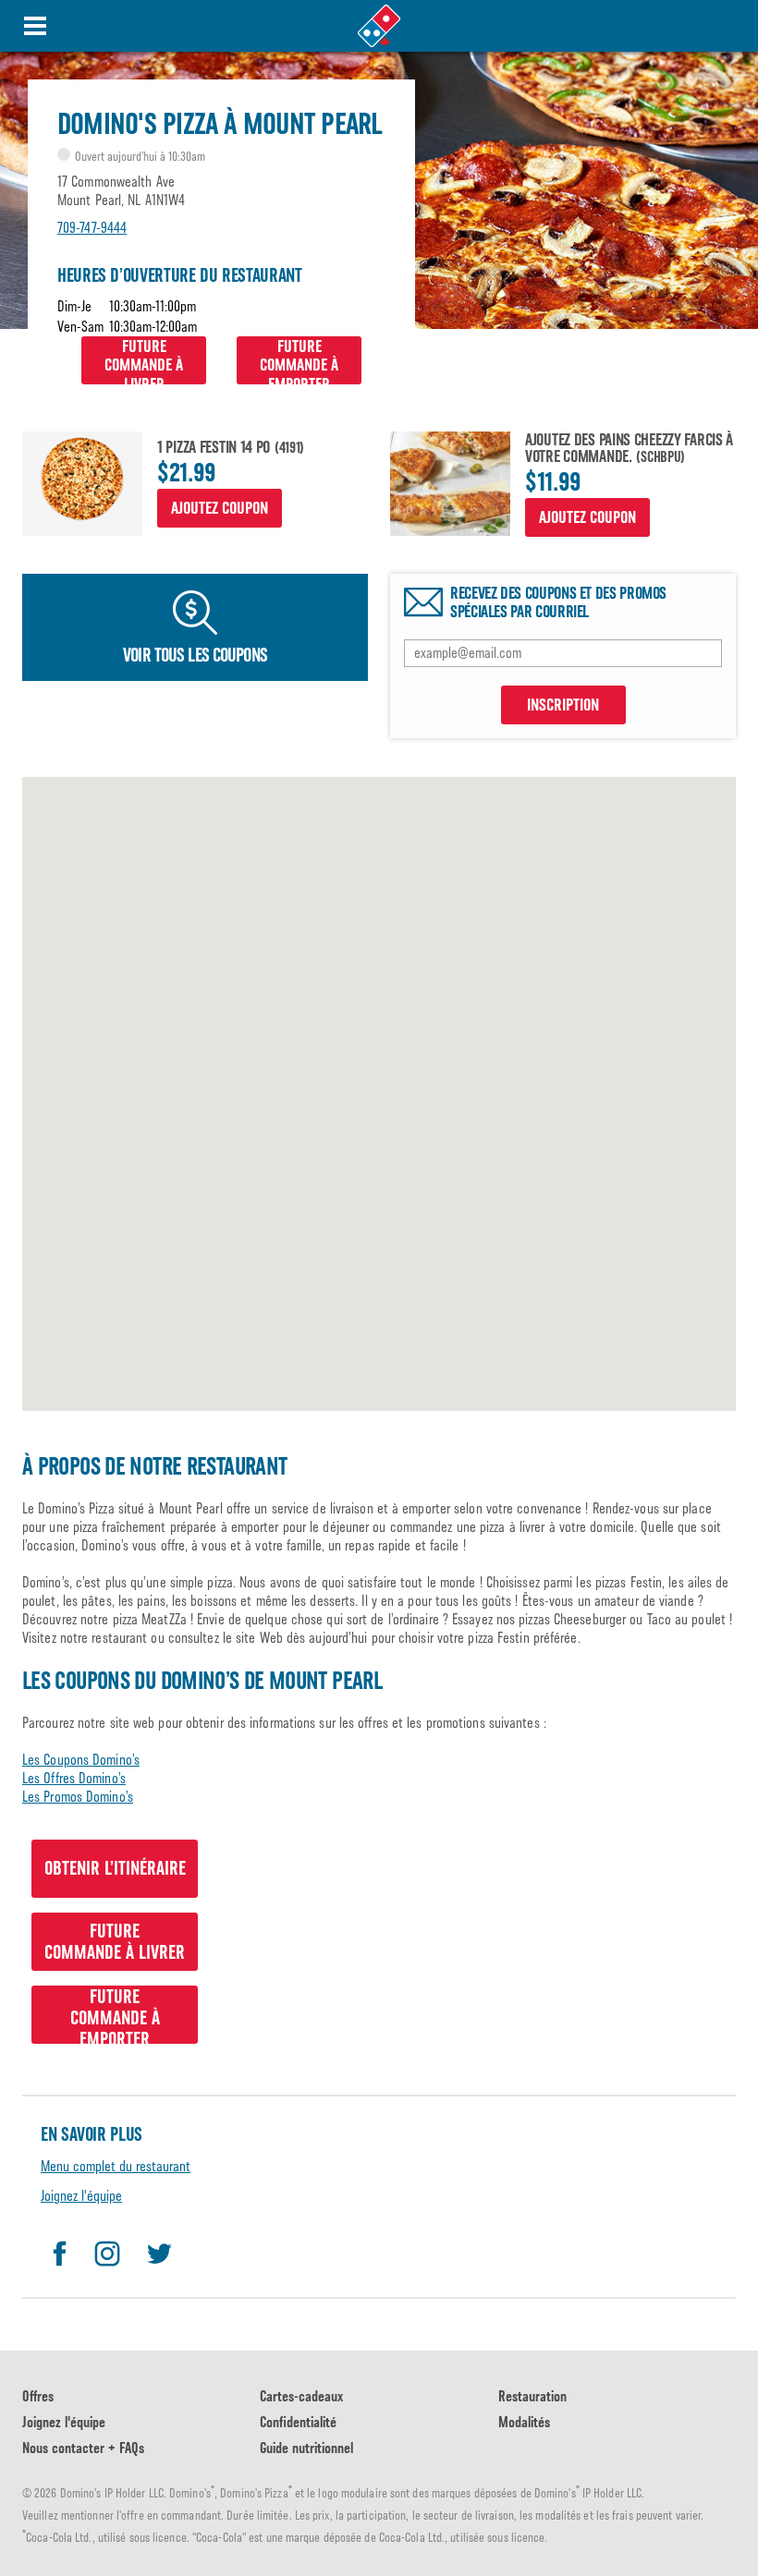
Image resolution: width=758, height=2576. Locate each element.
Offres (38, 2396)
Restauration (532, 2396)
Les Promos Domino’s (78, 1797)
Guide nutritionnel (306, 2448)
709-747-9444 (92, 228)
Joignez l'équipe (81, 2196)
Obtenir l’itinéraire (115, 1868)
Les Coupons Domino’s (81, 1760)
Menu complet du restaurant (116, 2166)
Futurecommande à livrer (144, 360)
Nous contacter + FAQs (83, 2448)
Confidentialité (298, 2422)
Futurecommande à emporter (299, 360)
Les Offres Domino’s (74, 1778)
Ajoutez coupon (220, 508)
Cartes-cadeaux (301, 2396)
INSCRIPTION (563, 705)
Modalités (524, 2422)
